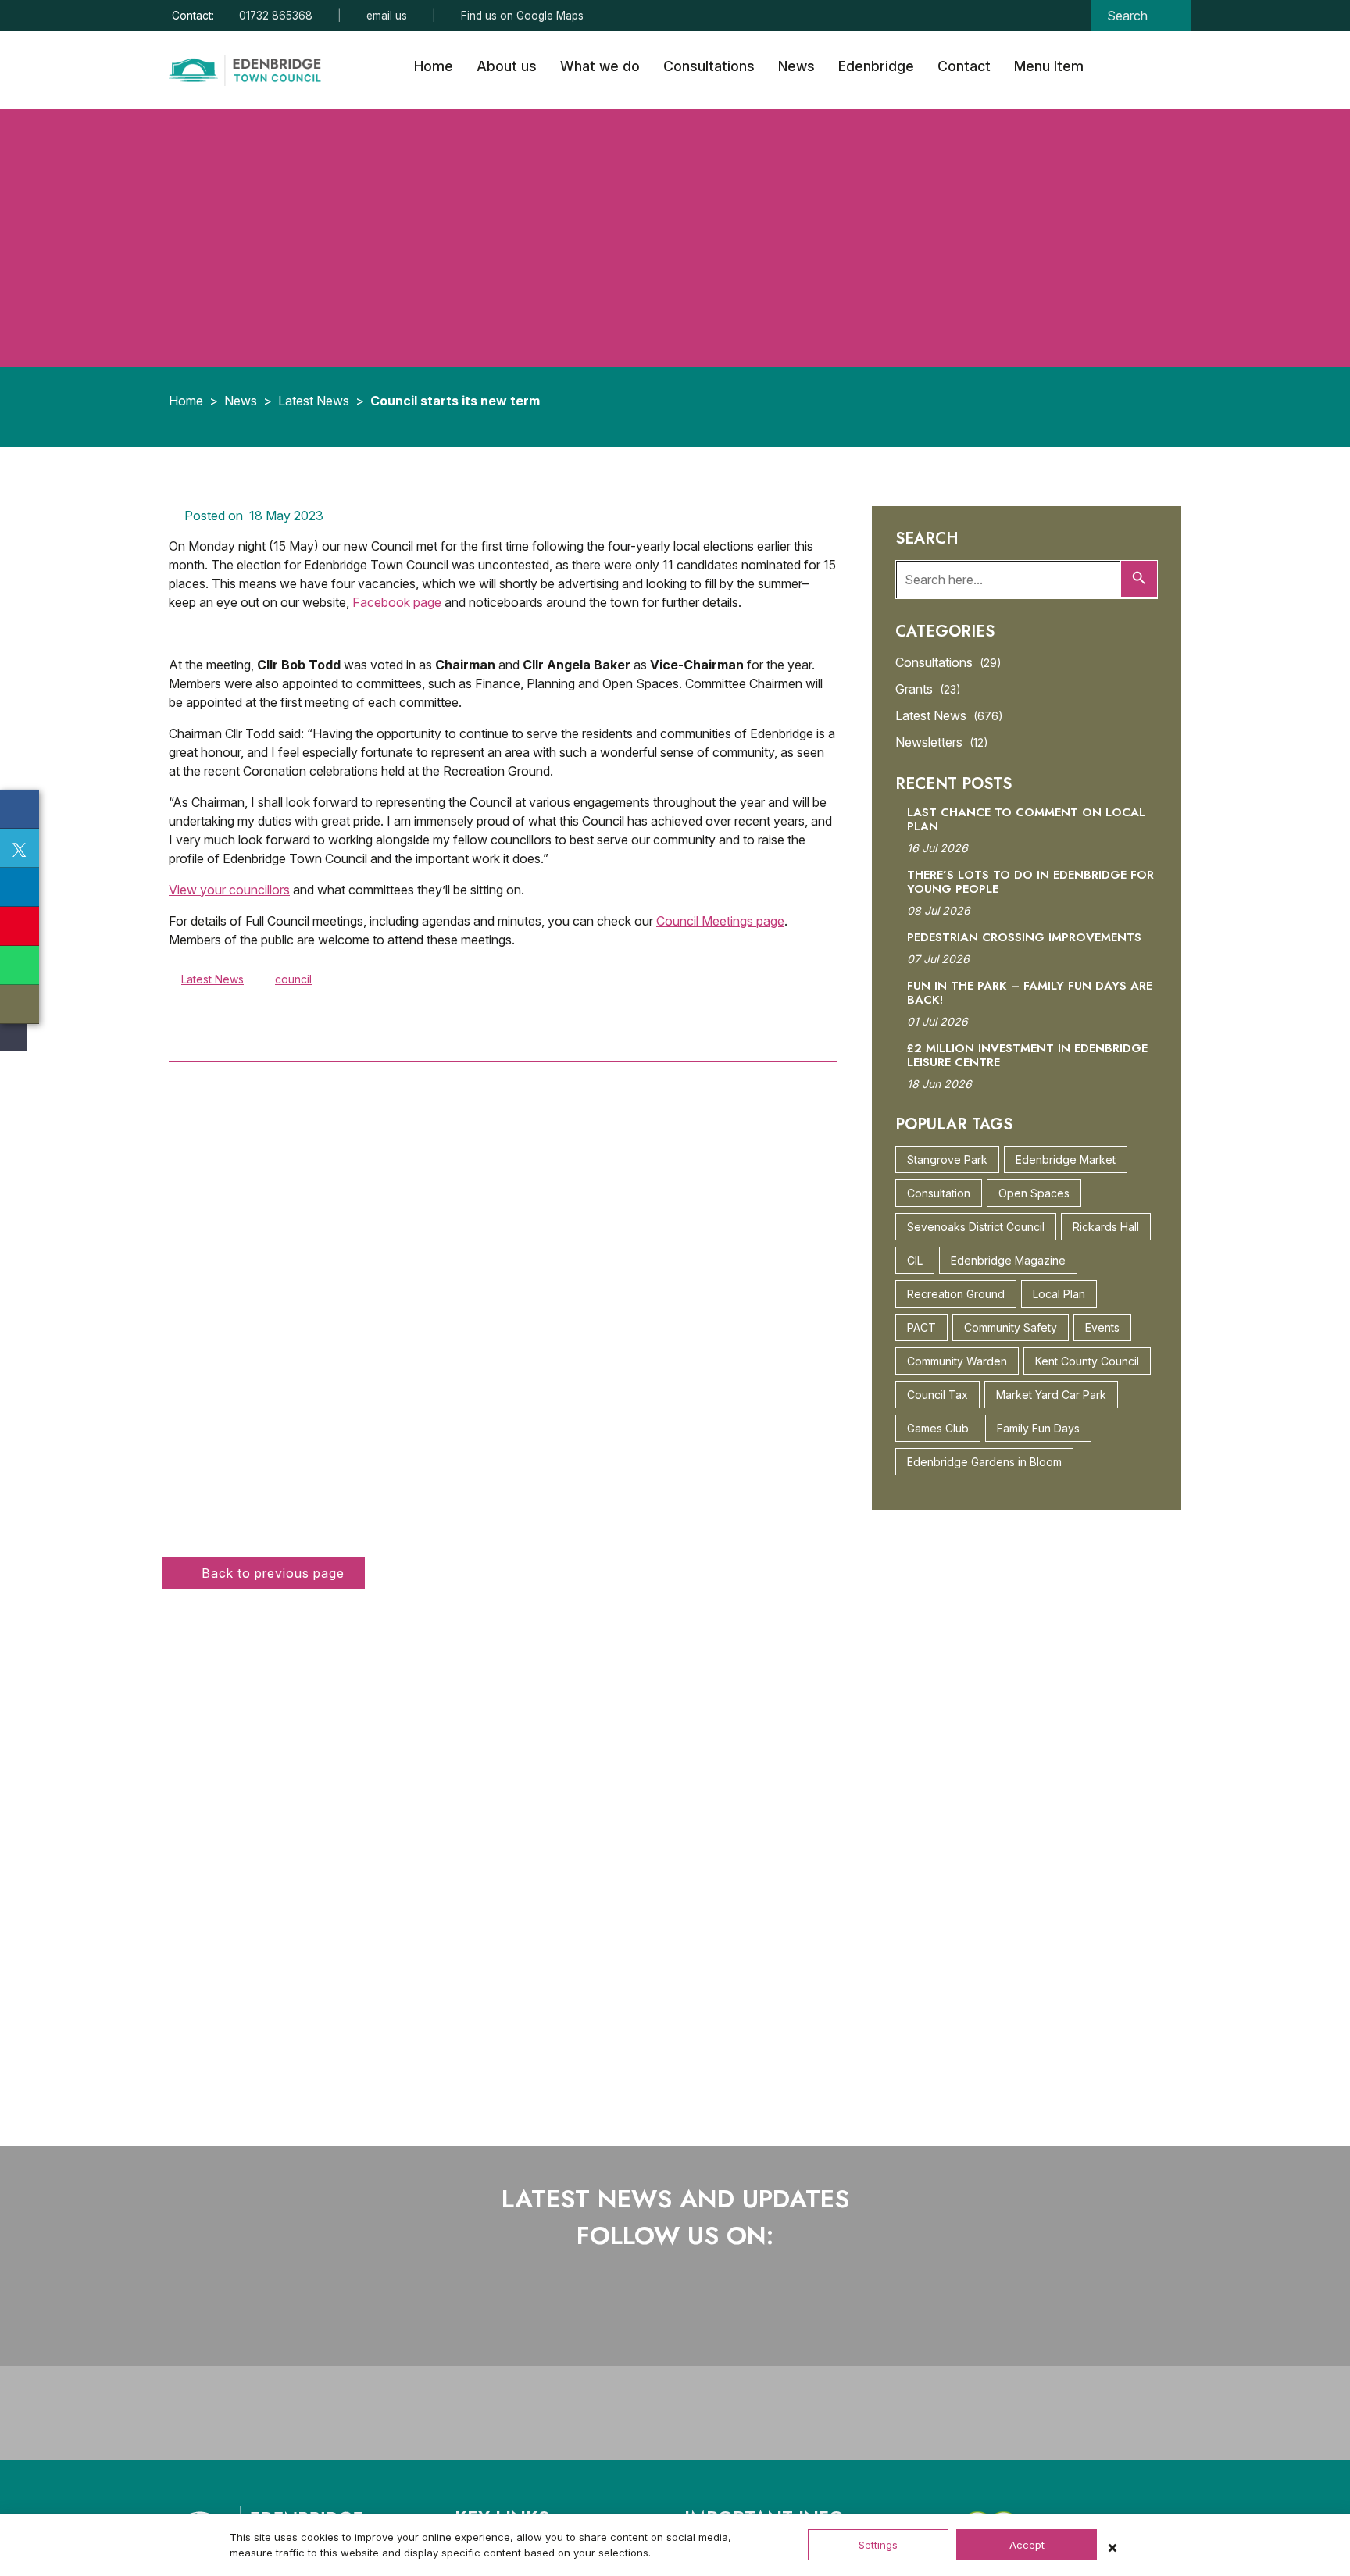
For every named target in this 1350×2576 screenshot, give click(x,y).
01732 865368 (276, 16)
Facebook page (397, 602)
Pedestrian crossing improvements (1024, 937)
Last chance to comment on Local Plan (1026, 819)
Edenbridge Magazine (1008, 1260)
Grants (928, 689)
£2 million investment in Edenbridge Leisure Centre (1027, 1055)
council (293, 979)
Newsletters (942, 742)
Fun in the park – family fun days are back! (1030, 993)
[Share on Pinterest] (20, 926)
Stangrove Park (947, 1160)
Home (434, 66)
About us (507, 66)
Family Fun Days (1038, 1428)
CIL (915, 1260)
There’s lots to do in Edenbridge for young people (1030, 882)
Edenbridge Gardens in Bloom (984, 1462)
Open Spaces (1034, 1193)
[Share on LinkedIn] (20, 887)
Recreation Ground (956, 1294)
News (796, 66)
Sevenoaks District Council (976, 1227)
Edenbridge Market (1066, 1160)
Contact (964, 66)
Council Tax (937, 1395)
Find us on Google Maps (522, 16)
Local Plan (1059, 1294)
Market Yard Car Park (1051, 1395)
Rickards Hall (1106, 1227)
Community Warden (957, 1361)
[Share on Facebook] (20, 809)
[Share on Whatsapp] (20, 965)
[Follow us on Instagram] (689, 2311)
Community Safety (1011, 1327)
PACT (921, 1327)
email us (387, 16)
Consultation (939, 1193)
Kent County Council (1087, 1361)
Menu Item (1049, 66)
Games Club (938, 1428)
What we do (600, 66)
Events (1102, 1327)
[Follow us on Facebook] (624, 2311)
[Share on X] (20, 848)
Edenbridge (876, 66)
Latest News (314, 401)
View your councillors (229, 890)
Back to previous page (271, 1573)
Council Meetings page (720, 921)
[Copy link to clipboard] (20, 1004)
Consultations (709, 66)
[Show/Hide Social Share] (12, 1038)
